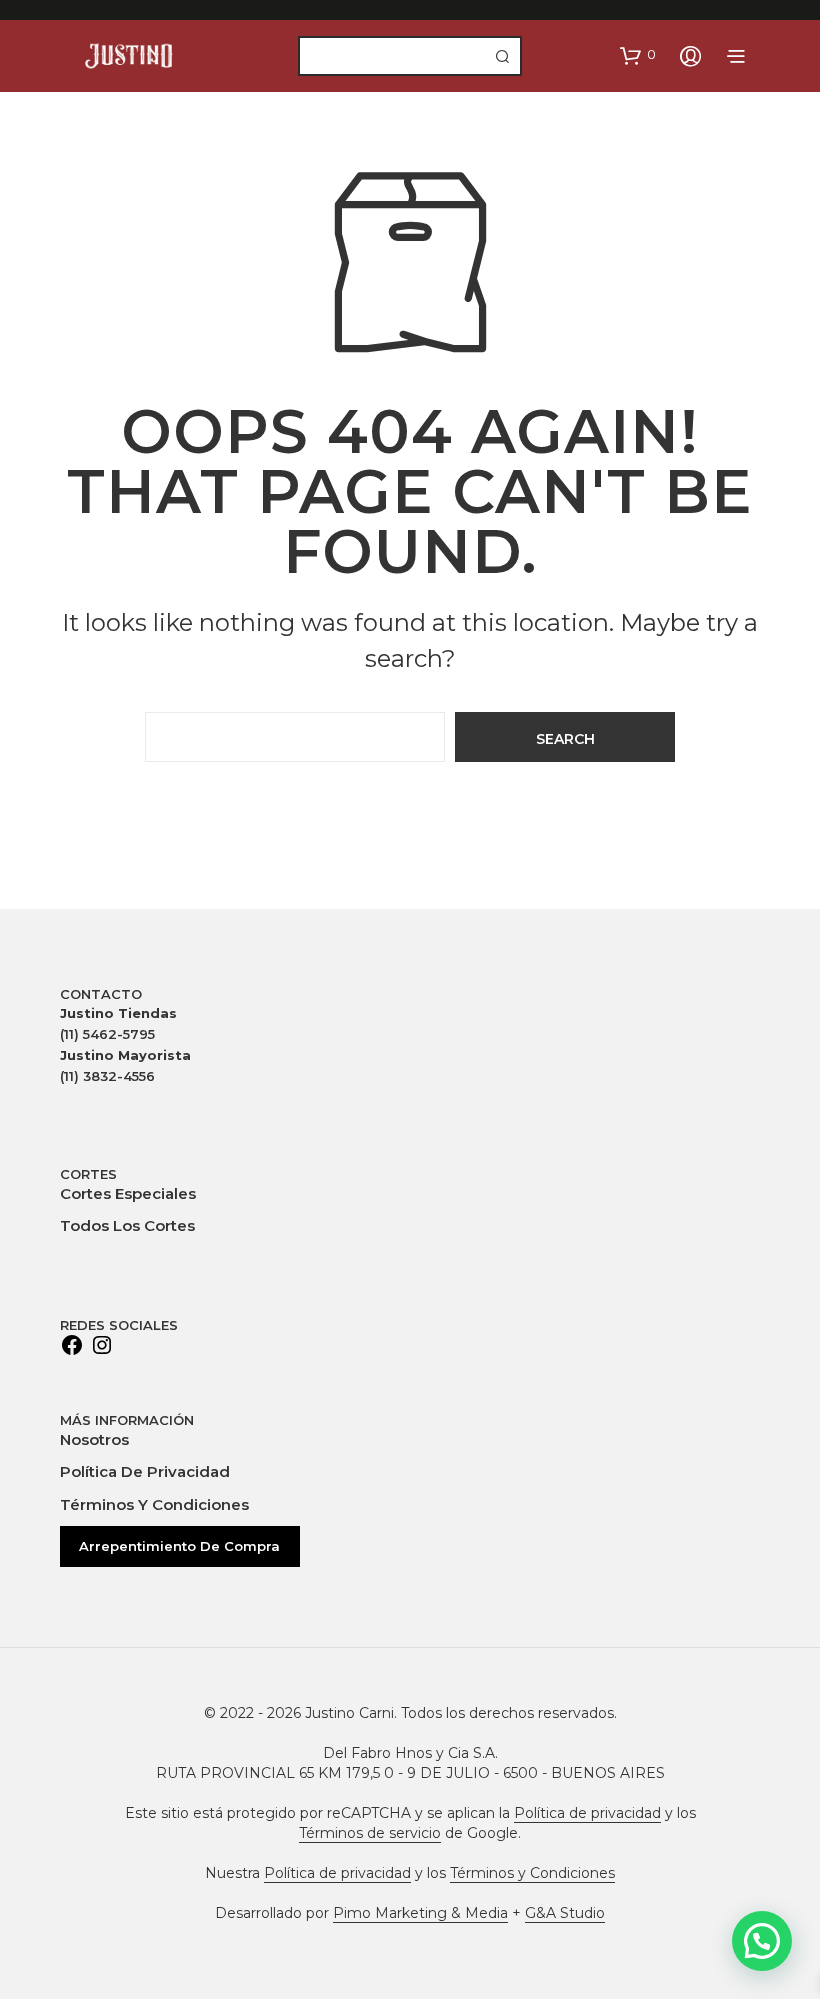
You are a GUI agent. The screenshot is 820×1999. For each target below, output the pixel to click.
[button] (638, 55)
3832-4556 (107, 1076)
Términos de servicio (370, 1834)
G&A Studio (565, 1914)
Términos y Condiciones (154, 1504)
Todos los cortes (127, 1225)
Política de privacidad (145, 1471)
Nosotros (94, 1439)
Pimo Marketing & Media (420, 1914)
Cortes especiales (128, 1193)
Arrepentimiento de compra (179, 1546)
